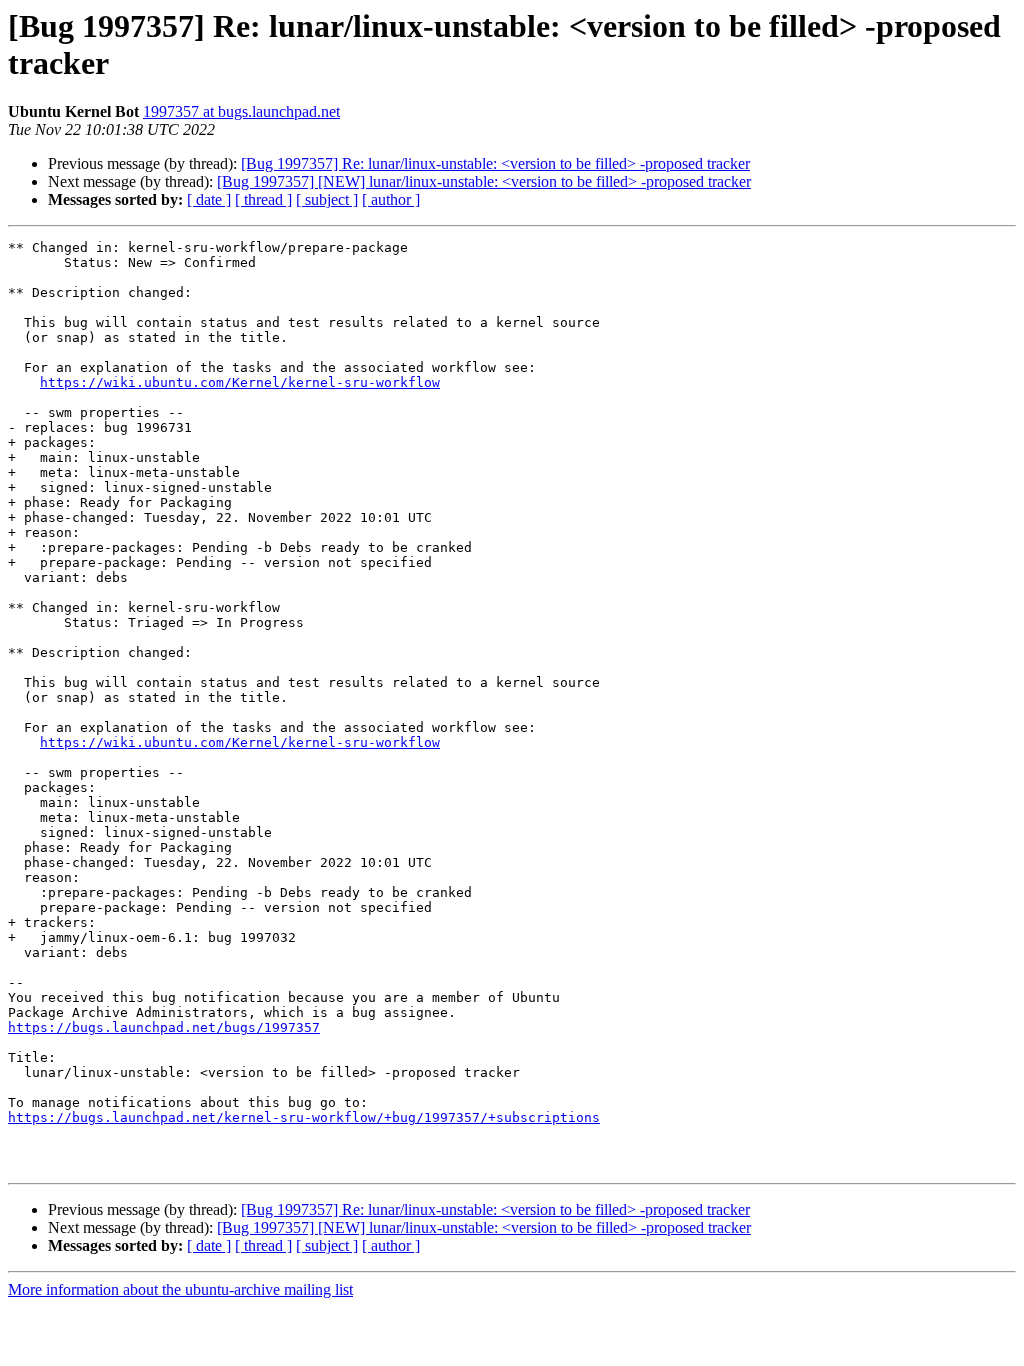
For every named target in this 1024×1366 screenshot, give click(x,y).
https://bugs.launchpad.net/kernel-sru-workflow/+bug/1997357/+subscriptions (304, 1117)
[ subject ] (327, 199)
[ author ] (391, 199)
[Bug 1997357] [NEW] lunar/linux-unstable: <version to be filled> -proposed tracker (484, 181)
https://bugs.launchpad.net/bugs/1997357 (164, 1027)
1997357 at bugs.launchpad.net (241, 111)
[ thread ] (263, 199)
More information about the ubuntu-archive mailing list (180, 1289)
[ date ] (209, 199)
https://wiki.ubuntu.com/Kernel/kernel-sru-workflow (240, 382)
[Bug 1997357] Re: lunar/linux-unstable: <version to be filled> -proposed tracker (495, 163)
